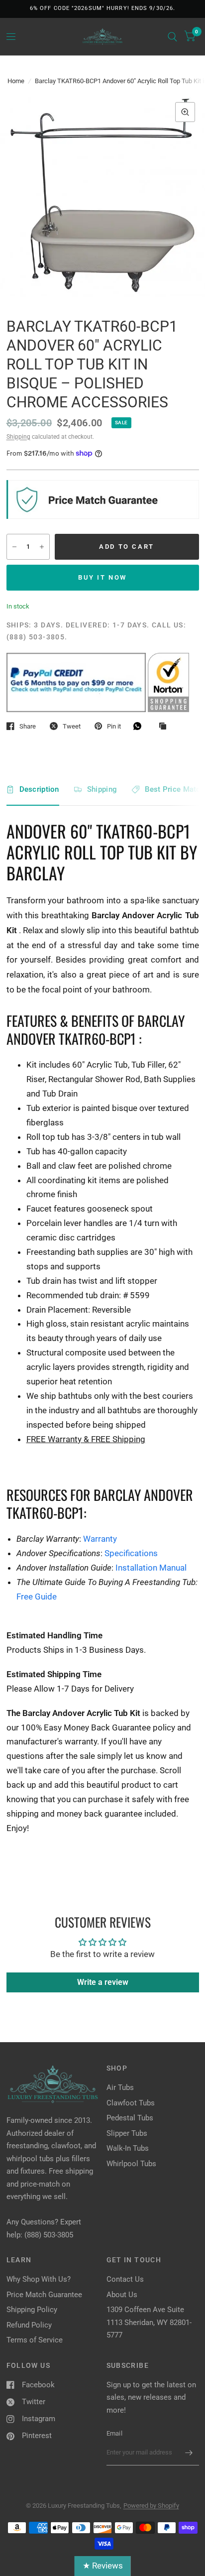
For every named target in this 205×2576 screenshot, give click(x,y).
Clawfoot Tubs (131, 2103)
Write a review (103, 1982)
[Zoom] (185, 112)
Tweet (72, 726)
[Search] (172, 37)
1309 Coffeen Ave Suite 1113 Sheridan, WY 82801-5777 (149, 2322)
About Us (122, 2295)
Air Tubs (120, 2087)
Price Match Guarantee (44, 2295)
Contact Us (125, 2279)
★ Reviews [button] (103, 2566)
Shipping (18, 437)
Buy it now (102, 577)
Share (28, 726)
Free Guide (37, 1596)
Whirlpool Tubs (131, 2164)
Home (16, 81)
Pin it (114, 726)
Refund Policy (29, 2325)
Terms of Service (35, 2340)
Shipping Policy (32, 2310)
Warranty (100, 1539)
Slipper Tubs (127, 2133)
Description (39, 789)
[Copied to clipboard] (165, 727)
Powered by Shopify (151, 2506)
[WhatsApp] (140, 726)
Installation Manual (151, 1568)
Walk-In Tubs (128, 2148)
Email (114, 2433)
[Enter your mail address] (189, 2453)
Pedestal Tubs (130, 2118)
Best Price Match (175, 789)
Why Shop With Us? (39, 2279)
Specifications (131, 1553)
